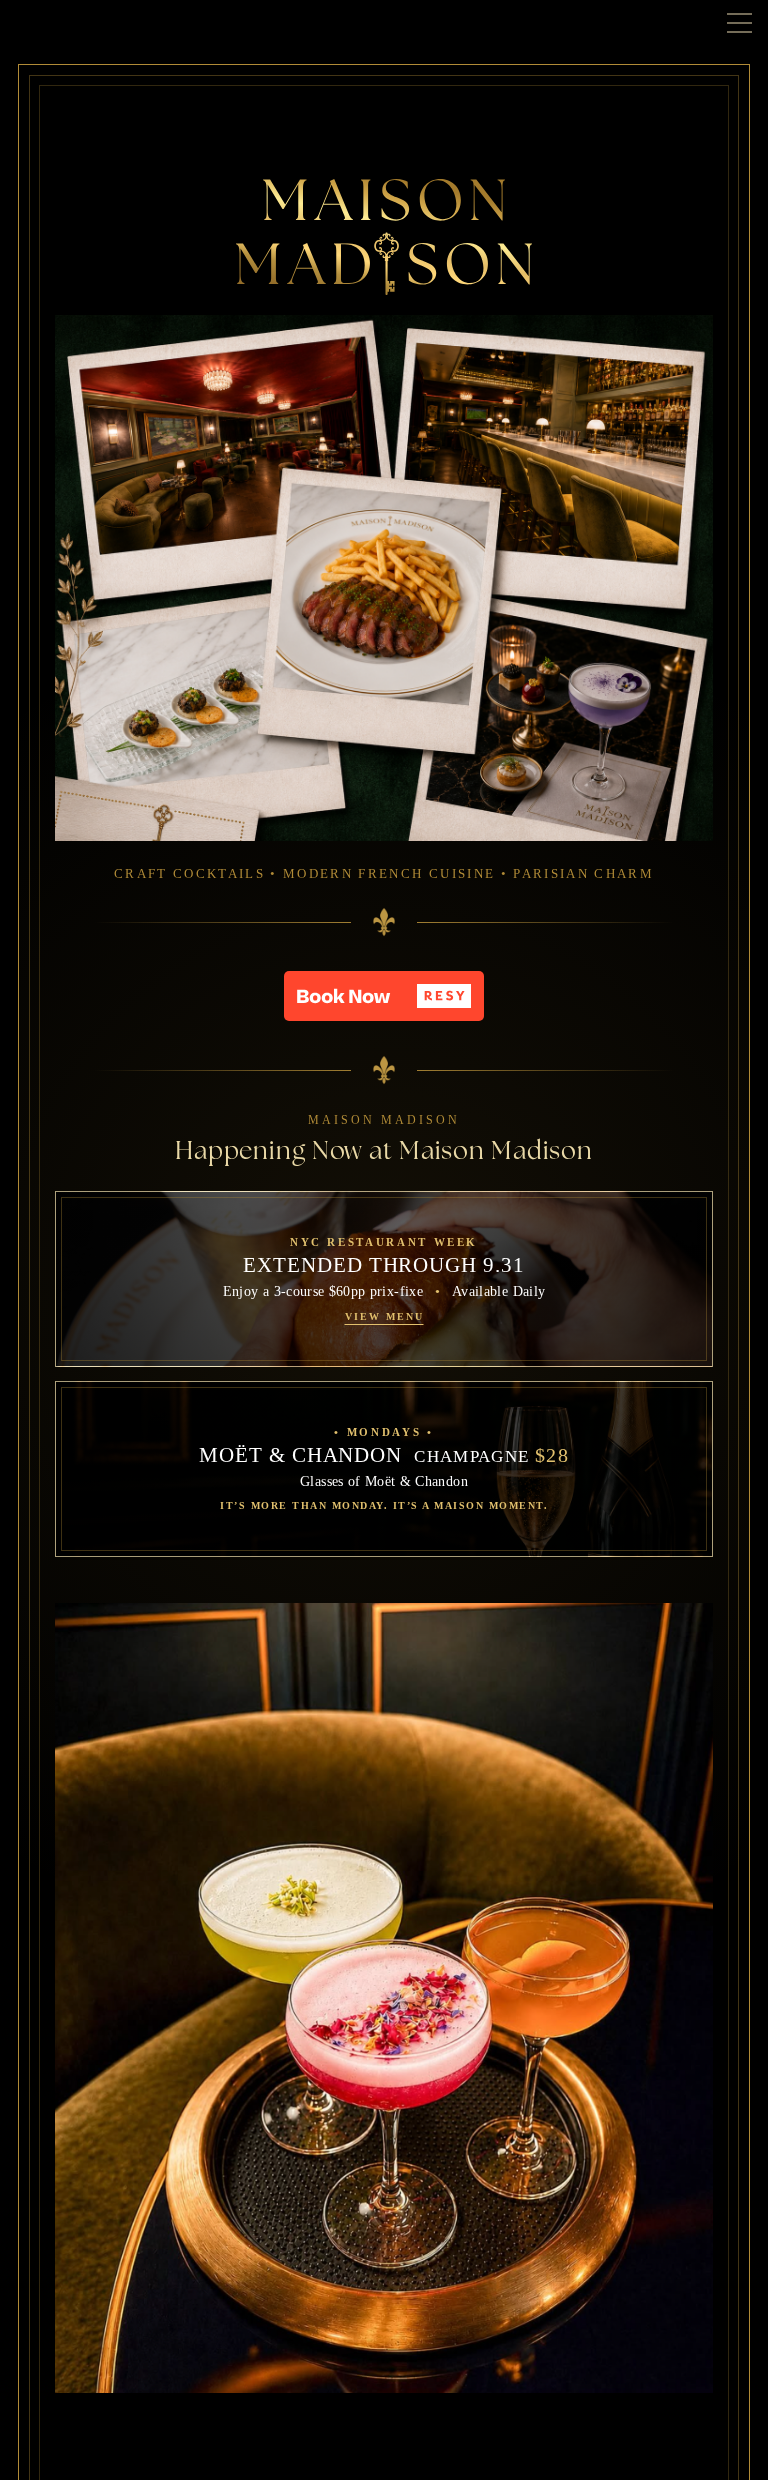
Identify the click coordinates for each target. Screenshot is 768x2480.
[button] (384, 996)
